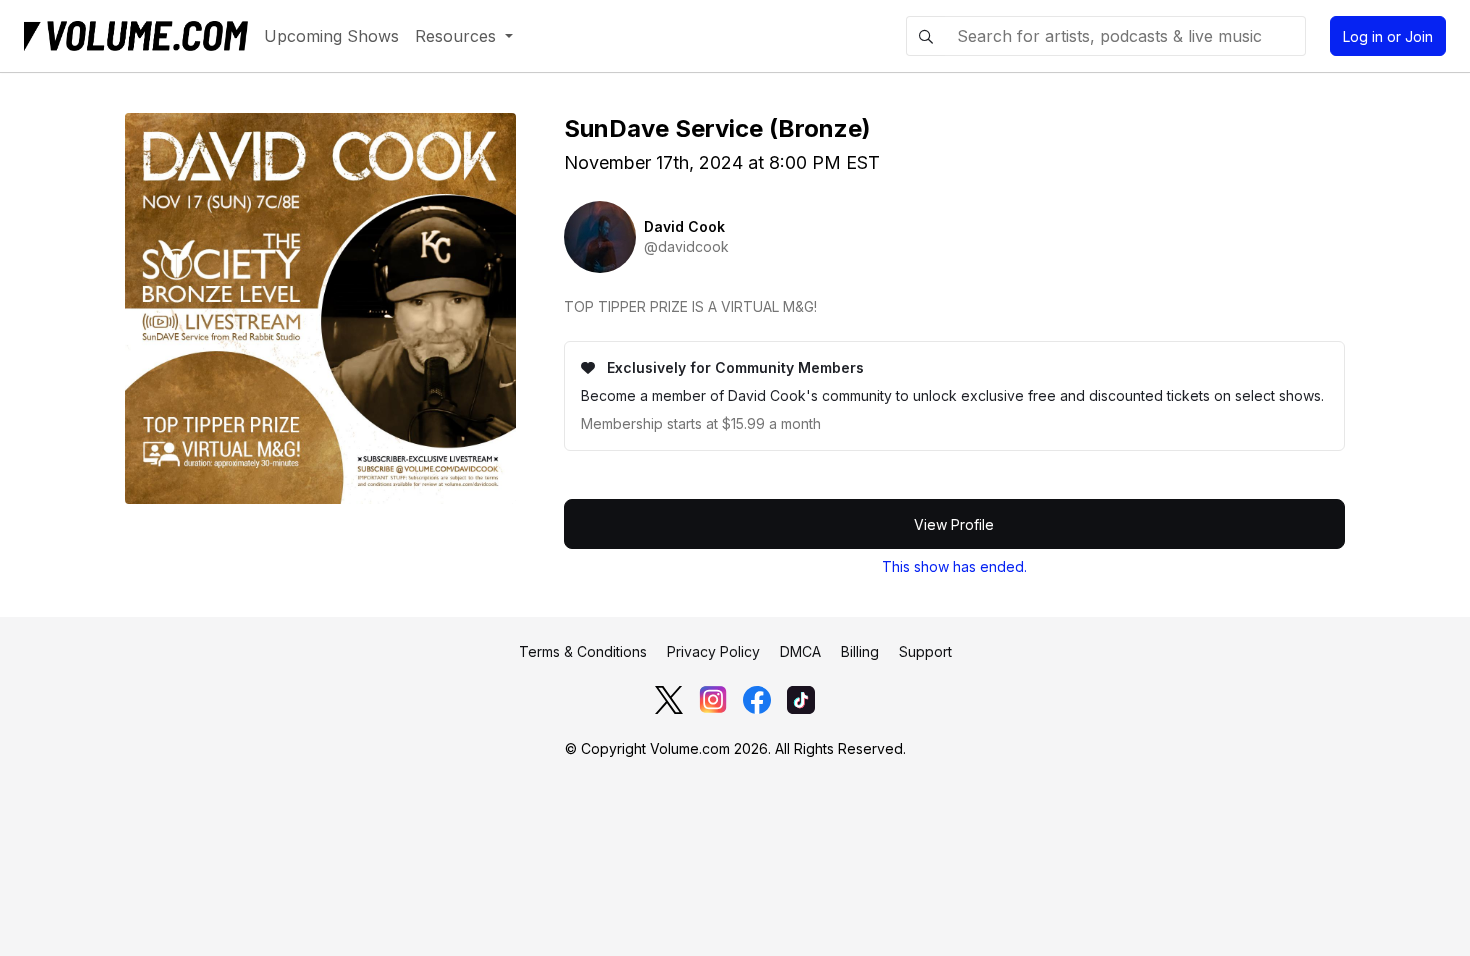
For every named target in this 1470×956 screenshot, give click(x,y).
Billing (860, 651)
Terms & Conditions (583, 651)
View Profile (954, 524)
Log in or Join (1388, 36)
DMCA (800, 651)
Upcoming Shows (331, 36)
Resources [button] (458, 36)
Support (925, 651)
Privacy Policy (713, 651)
